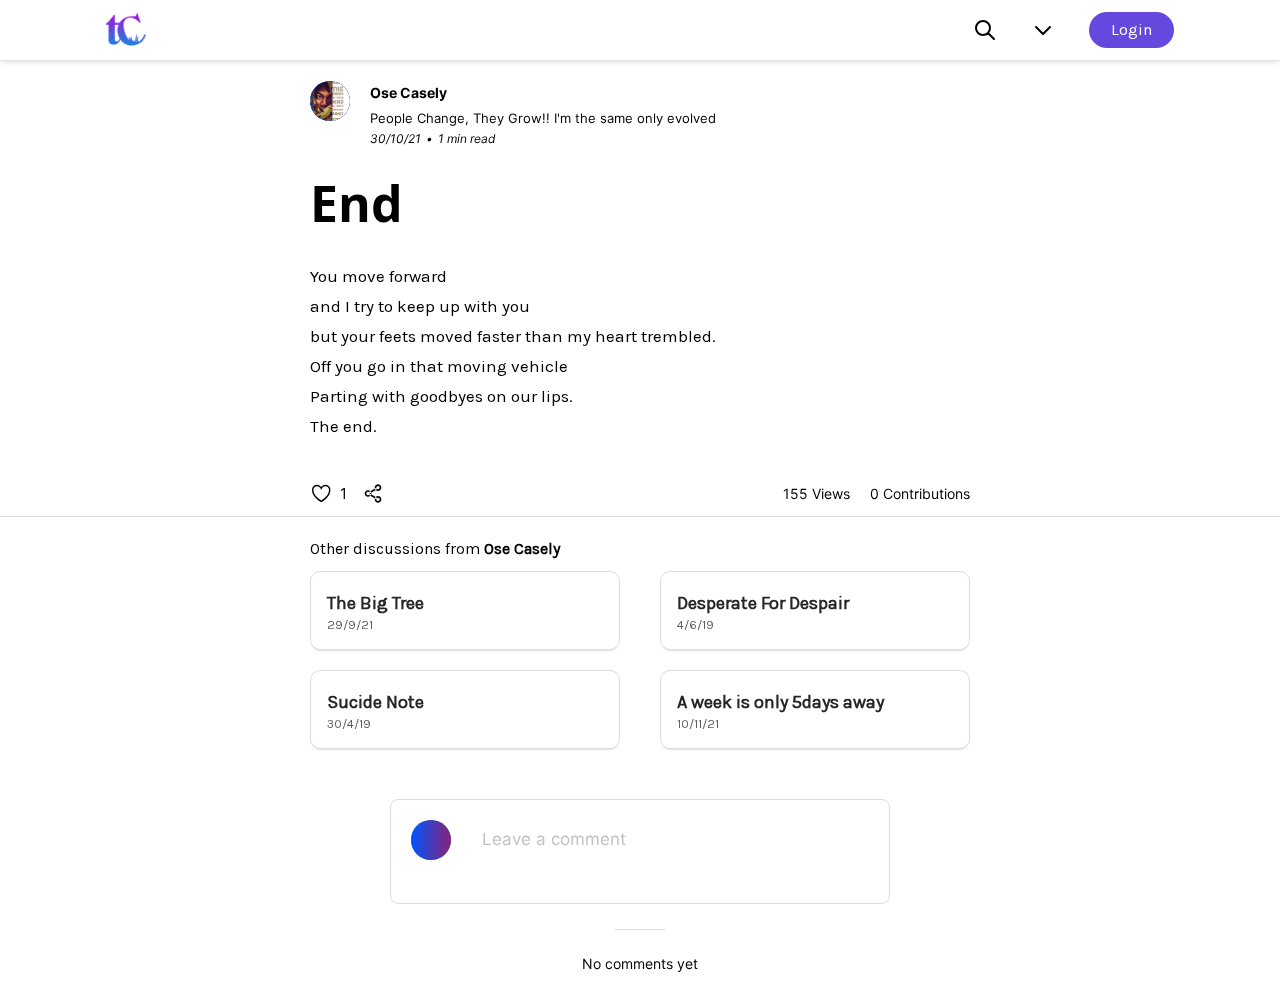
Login (1131, 29)
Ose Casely (522, 548)
